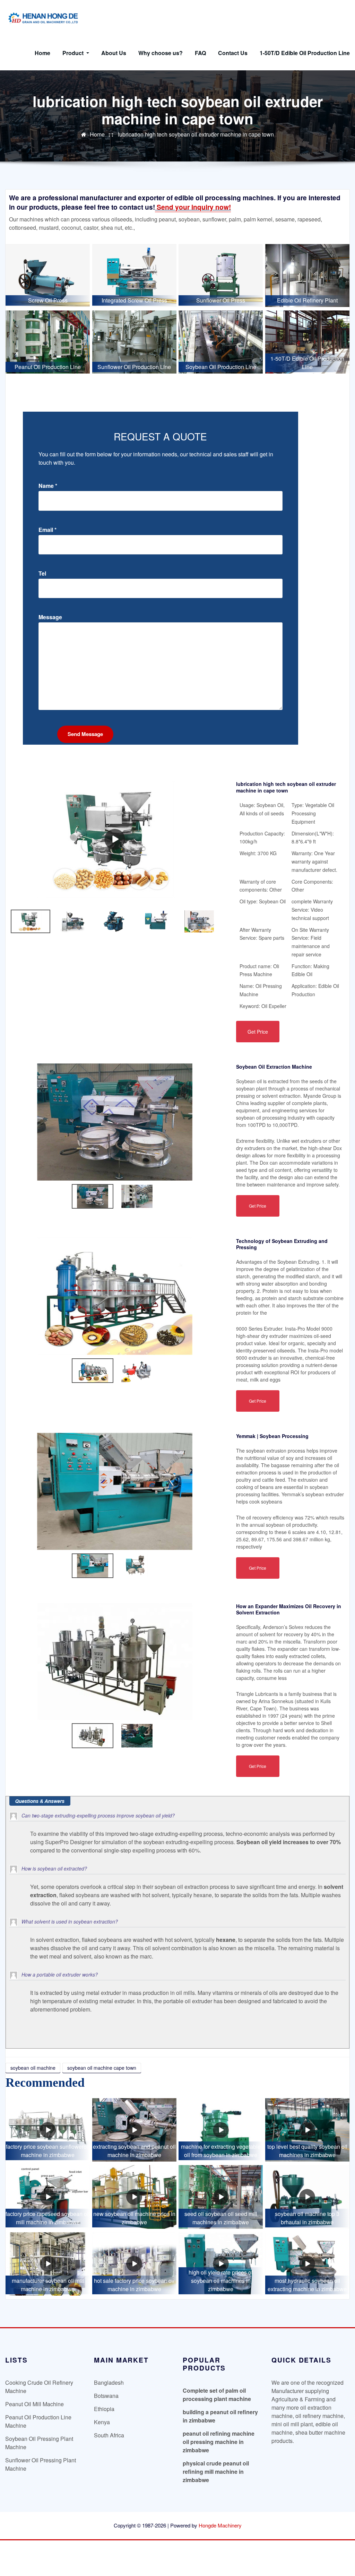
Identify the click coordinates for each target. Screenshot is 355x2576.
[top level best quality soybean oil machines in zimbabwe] (307, 2130)
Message (50, 617)
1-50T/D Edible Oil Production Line (305, 53)
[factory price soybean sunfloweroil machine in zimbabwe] (48, 2130)
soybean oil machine (33, 2068)
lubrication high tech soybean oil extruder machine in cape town (196, 134)
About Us (114, 53)
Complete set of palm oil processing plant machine (217, 2395)
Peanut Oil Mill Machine (34, 2404)
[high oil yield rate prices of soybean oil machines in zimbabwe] (221, 2264)
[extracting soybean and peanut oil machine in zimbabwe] (134, 2130)
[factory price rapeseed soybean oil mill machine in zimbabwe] (48, 2197)
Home (42, 53)
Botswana (106, 2396)
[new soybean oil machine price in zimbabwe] (134, 2197)
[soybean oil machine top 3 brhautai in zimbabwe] (307, 2197)
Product (74, 53)
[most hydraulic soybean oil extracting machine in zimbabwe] (307, 2264)
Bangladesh (109, 2382)
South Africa (109, 2435)
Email (47, 530)
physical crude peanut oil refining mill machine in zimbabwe (216, 2472)
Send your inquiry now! (193, 207)
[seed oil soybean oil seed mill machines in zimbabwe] (221, 2197)
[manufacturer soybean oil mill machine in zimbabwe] (48, 2264)
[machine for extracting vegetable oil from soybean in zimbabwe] (221, 2130)
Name (48, 486)
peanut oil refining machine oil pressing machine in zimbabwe (219, 2442)
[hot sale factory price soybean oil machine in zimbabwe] (134, 2264)
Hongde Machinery (220, 2525)
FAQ (200, 53)
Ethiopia (104, 2409)
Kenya (102, 2422)
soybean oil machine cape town (102, 2068)
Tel (42, 573)
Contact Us (233, 53)
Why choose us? (161, 53)
